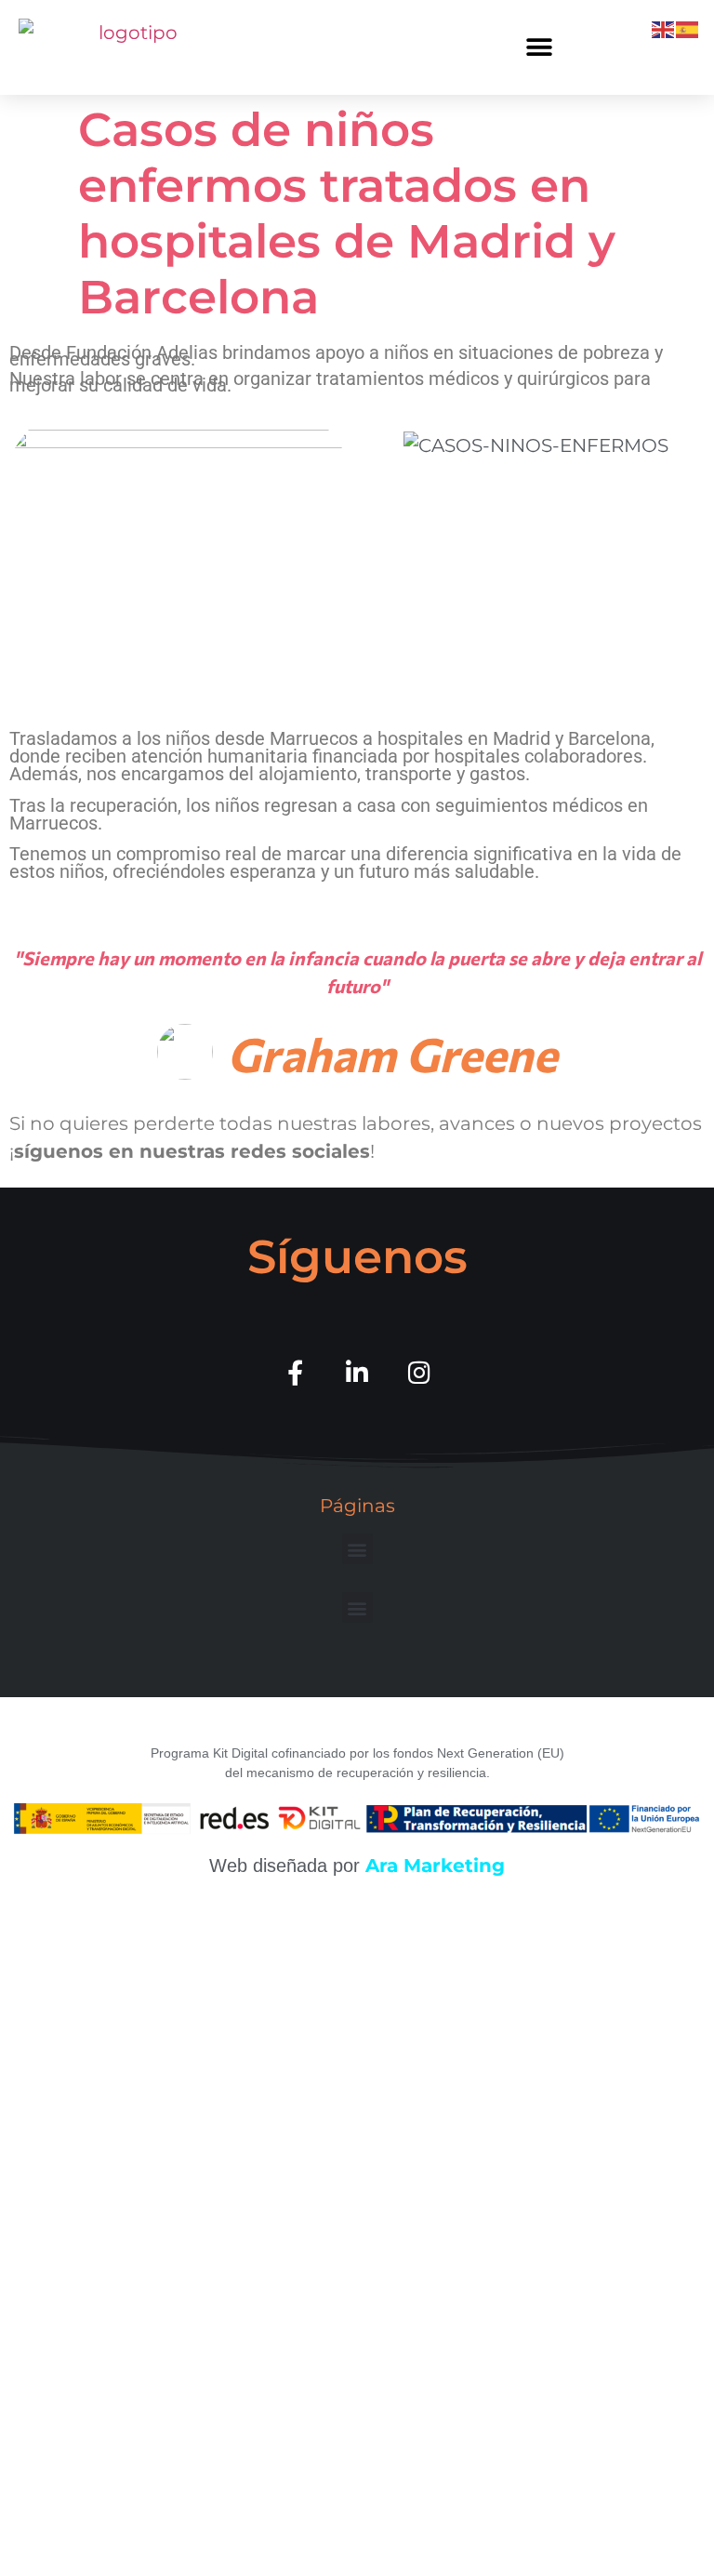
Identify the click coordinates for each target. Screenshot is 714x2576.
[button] (539, 47)
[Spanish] (688, 28)
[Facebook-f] (295, 1372)
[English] (664, 28)
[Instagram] (420, 1372)
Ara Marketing (435, 1866)
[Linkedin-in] (357, 1372)
